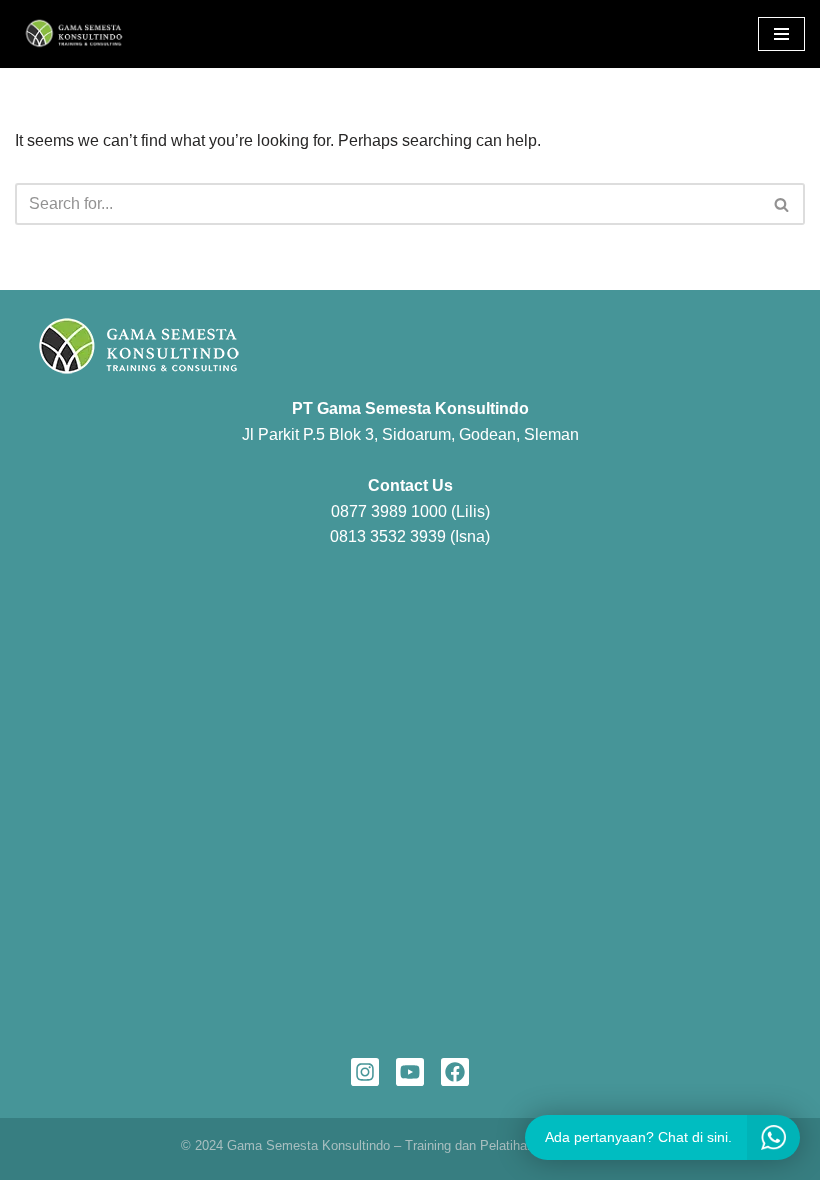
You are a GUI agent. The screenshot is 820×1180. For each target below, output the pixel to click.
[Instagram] (365, 1072)
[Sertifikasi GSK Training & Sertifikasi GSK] (75, 34)
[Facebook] (455, 1072)
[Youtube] (410, 1072)
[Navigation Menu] (781, 34)
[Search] (782, 204)
